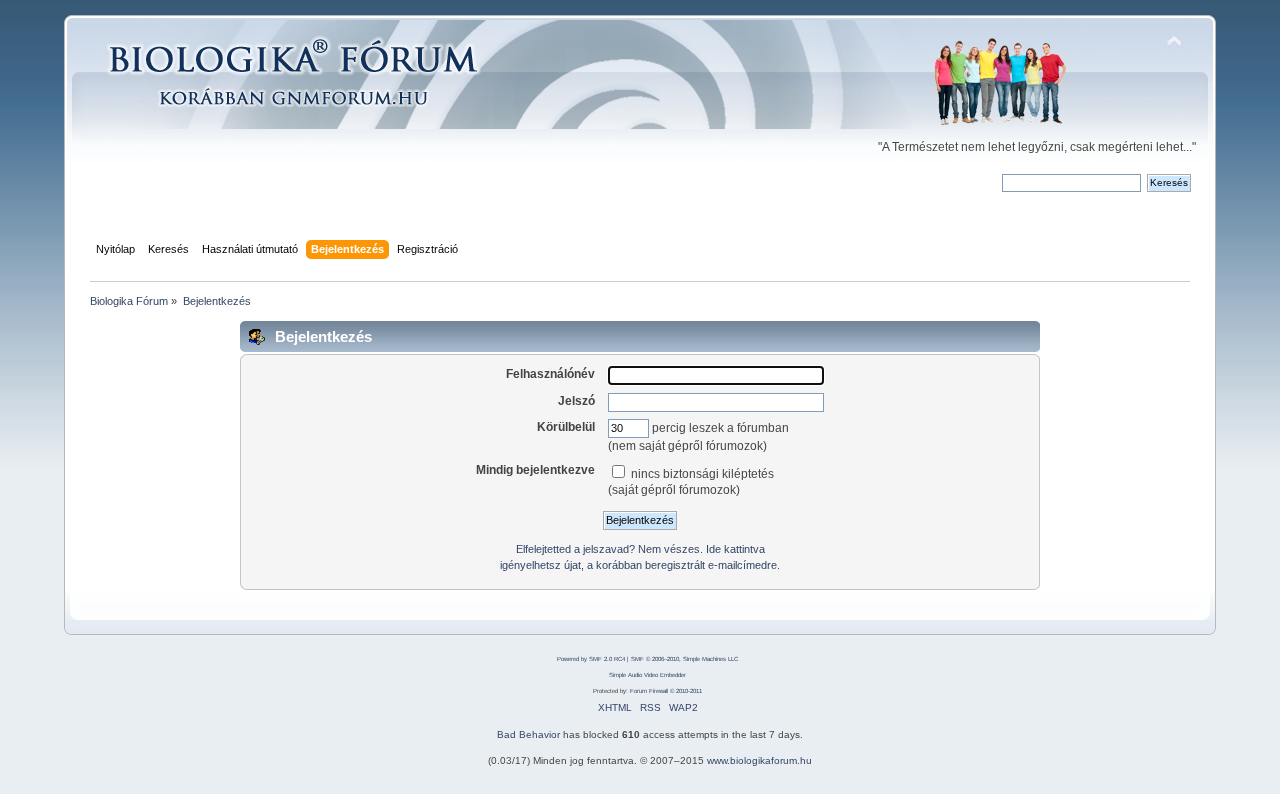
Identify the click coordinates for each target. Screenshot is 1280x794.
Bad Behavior (528, 734)
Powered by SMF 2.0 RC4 (591, 659)
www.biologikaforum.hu (759, 760)
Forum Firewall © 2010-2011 (666, 691)
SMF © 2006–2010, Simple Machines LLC (684, 659)
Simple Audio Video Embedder (647, 675)
